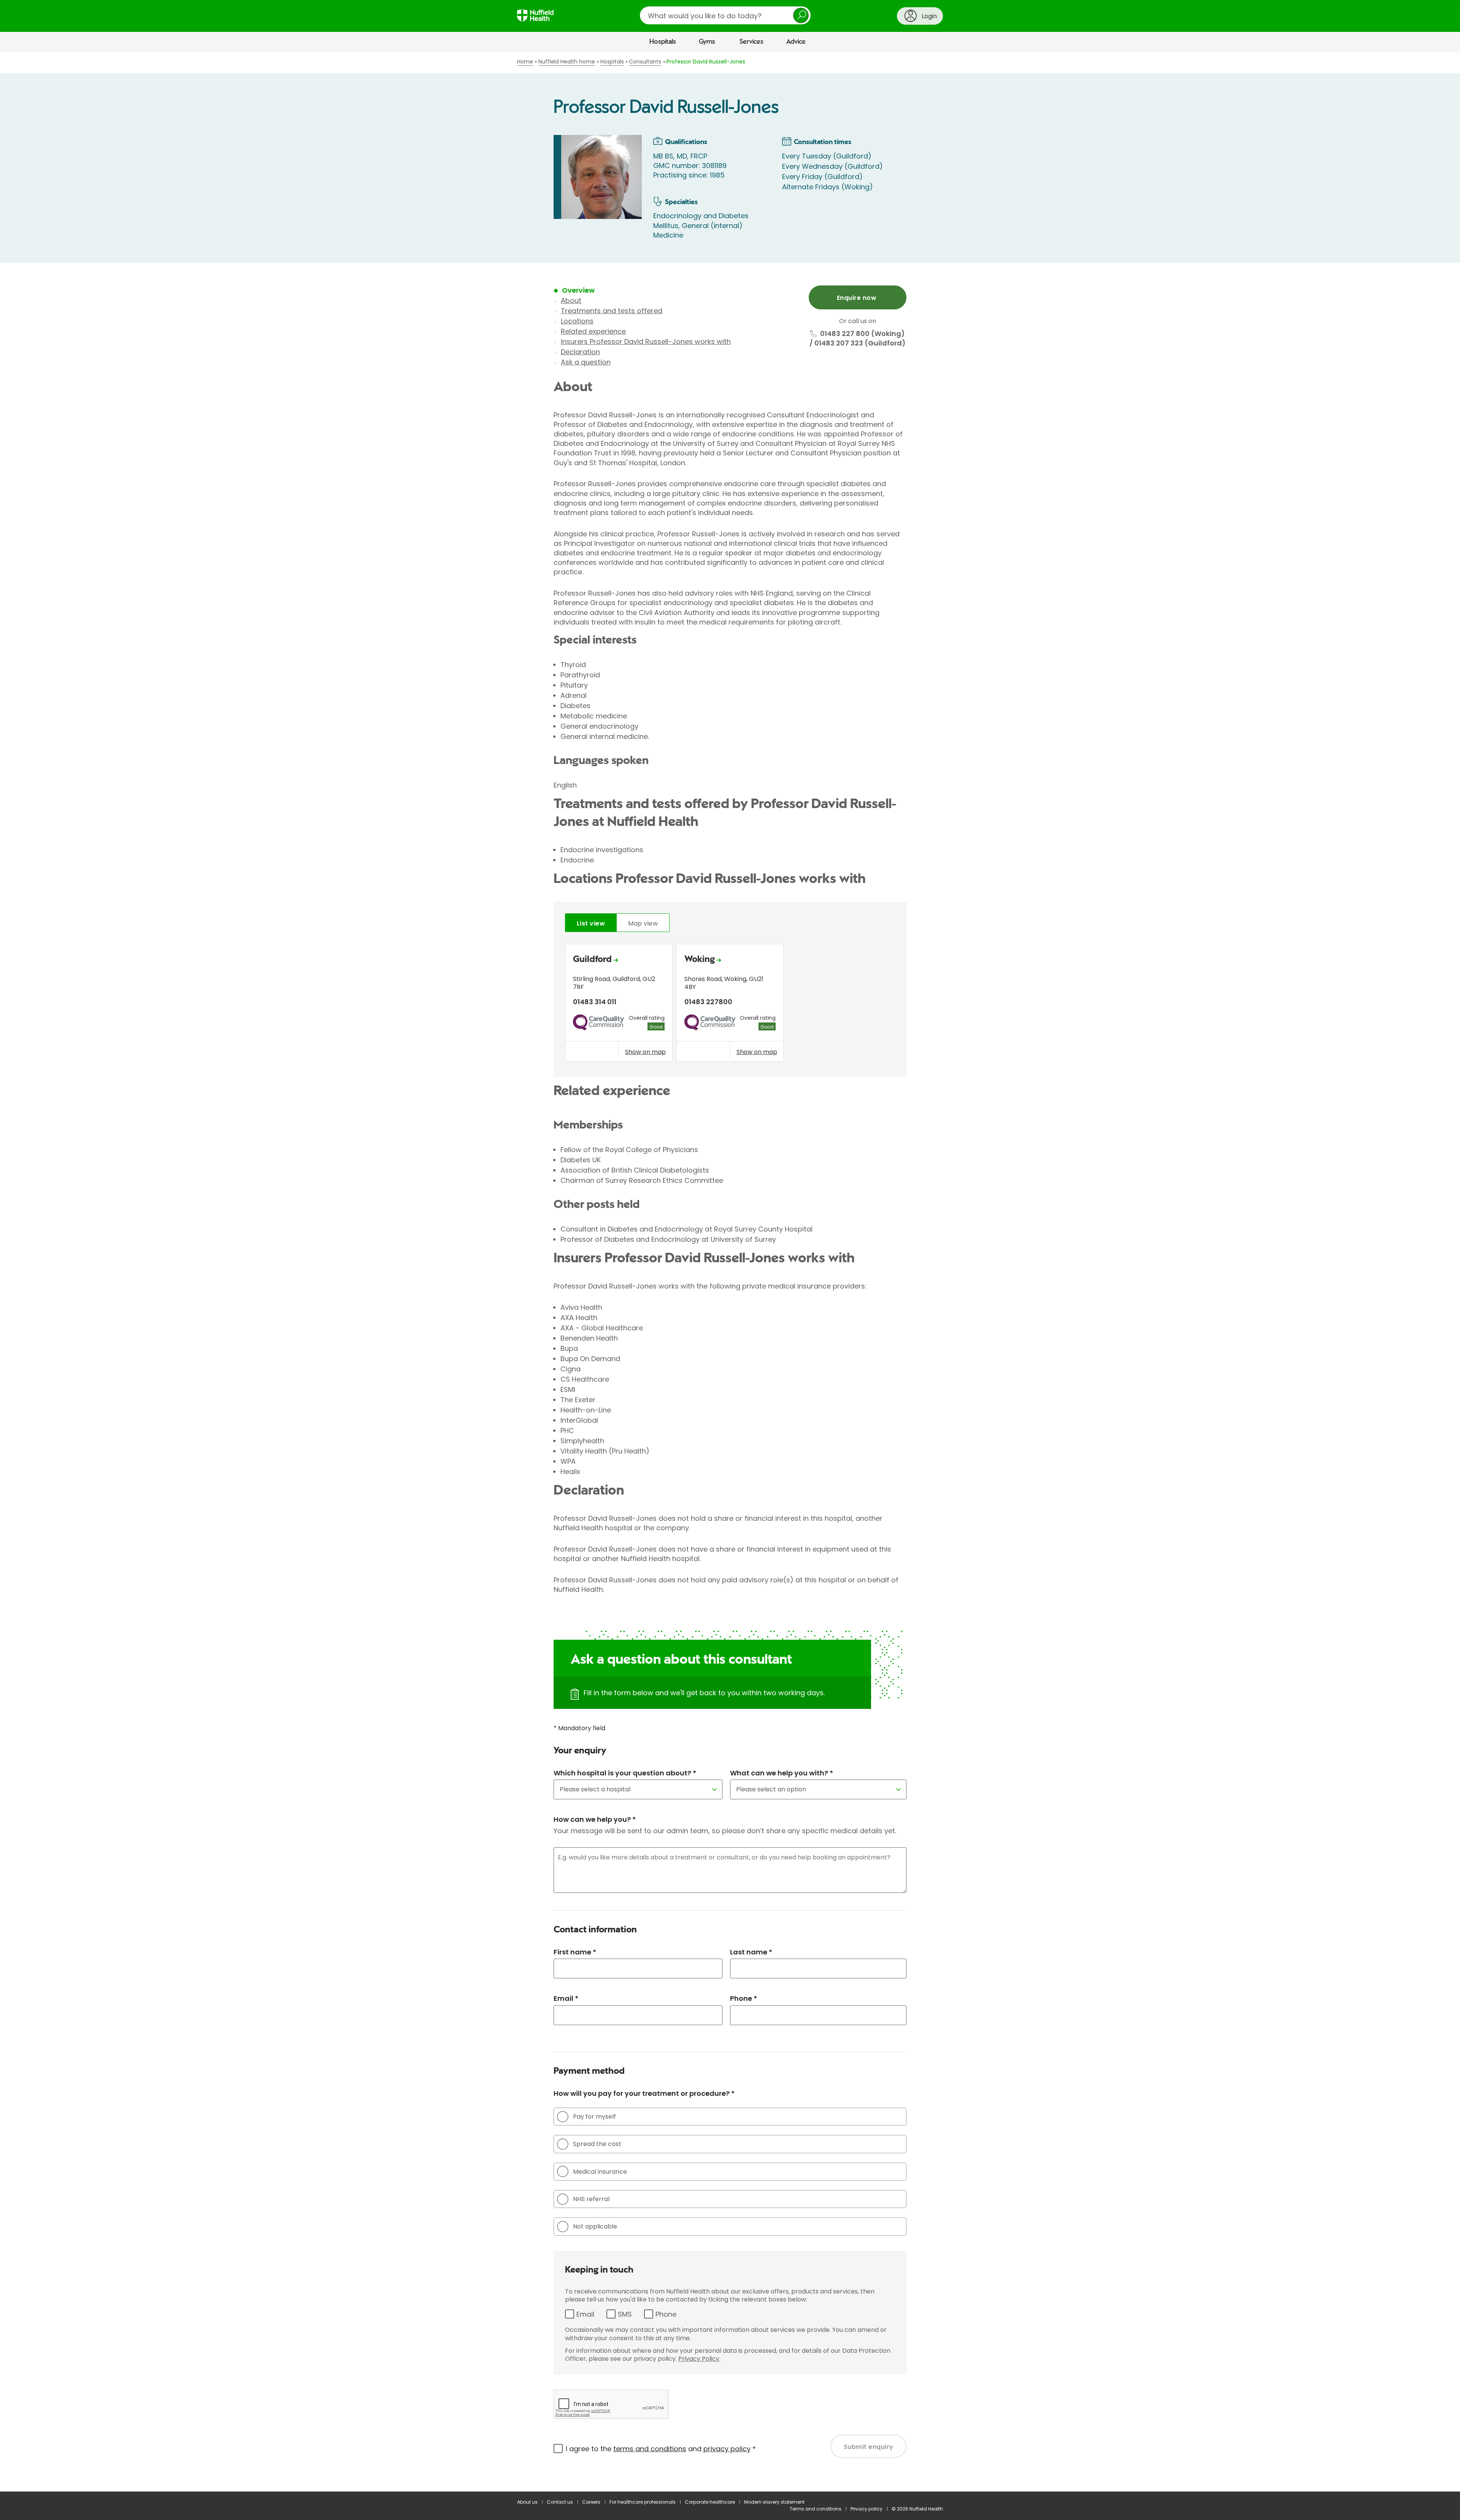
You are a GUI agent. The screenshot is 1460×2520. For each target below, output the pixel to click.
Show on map (645, 1052)
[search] (725, 15)
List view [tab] (591, 923)
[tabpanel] (730, 1005)
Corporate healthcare (710, 2502)
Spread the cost (597, 2144)
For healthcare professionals (643, 2502)
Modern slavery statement (774, 2502)
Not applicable (595, 2226)
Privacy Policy (699, 2359)
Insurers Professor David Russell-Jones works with (646, 342)
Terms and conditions (816, 2509)
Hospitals (663, 42)
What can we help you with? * (782, 1773)
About (571, 300)
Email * (566, 1998)
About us (527, 2502)
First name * (575, 1952)
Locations (577, 321)
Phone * (743, 1998)
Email (585, 2314)
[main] (730, 1272)
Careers (591, 2502)
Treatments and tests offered (612, 311)
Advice (796, 42)
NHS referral (591, 2199)
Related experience (593, 331)
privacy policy (727, 2449)
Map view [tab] (643, 923)
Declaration (580, 352)
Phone (666, 2314)
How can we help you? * (595, 1819)
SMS (625, 2314)
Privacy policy (866, 2509)
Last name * (751, 1952)
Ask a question (586, 362)
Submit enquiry (869, 2447)
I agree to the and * (661, 2449)
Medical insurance (600, 2172)
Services (751, 42)
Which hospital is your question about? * (625, 1773)
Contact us (560, 2502)
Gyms (707, 42)
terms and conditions (650, 2449)
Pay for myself (594, 2117)
